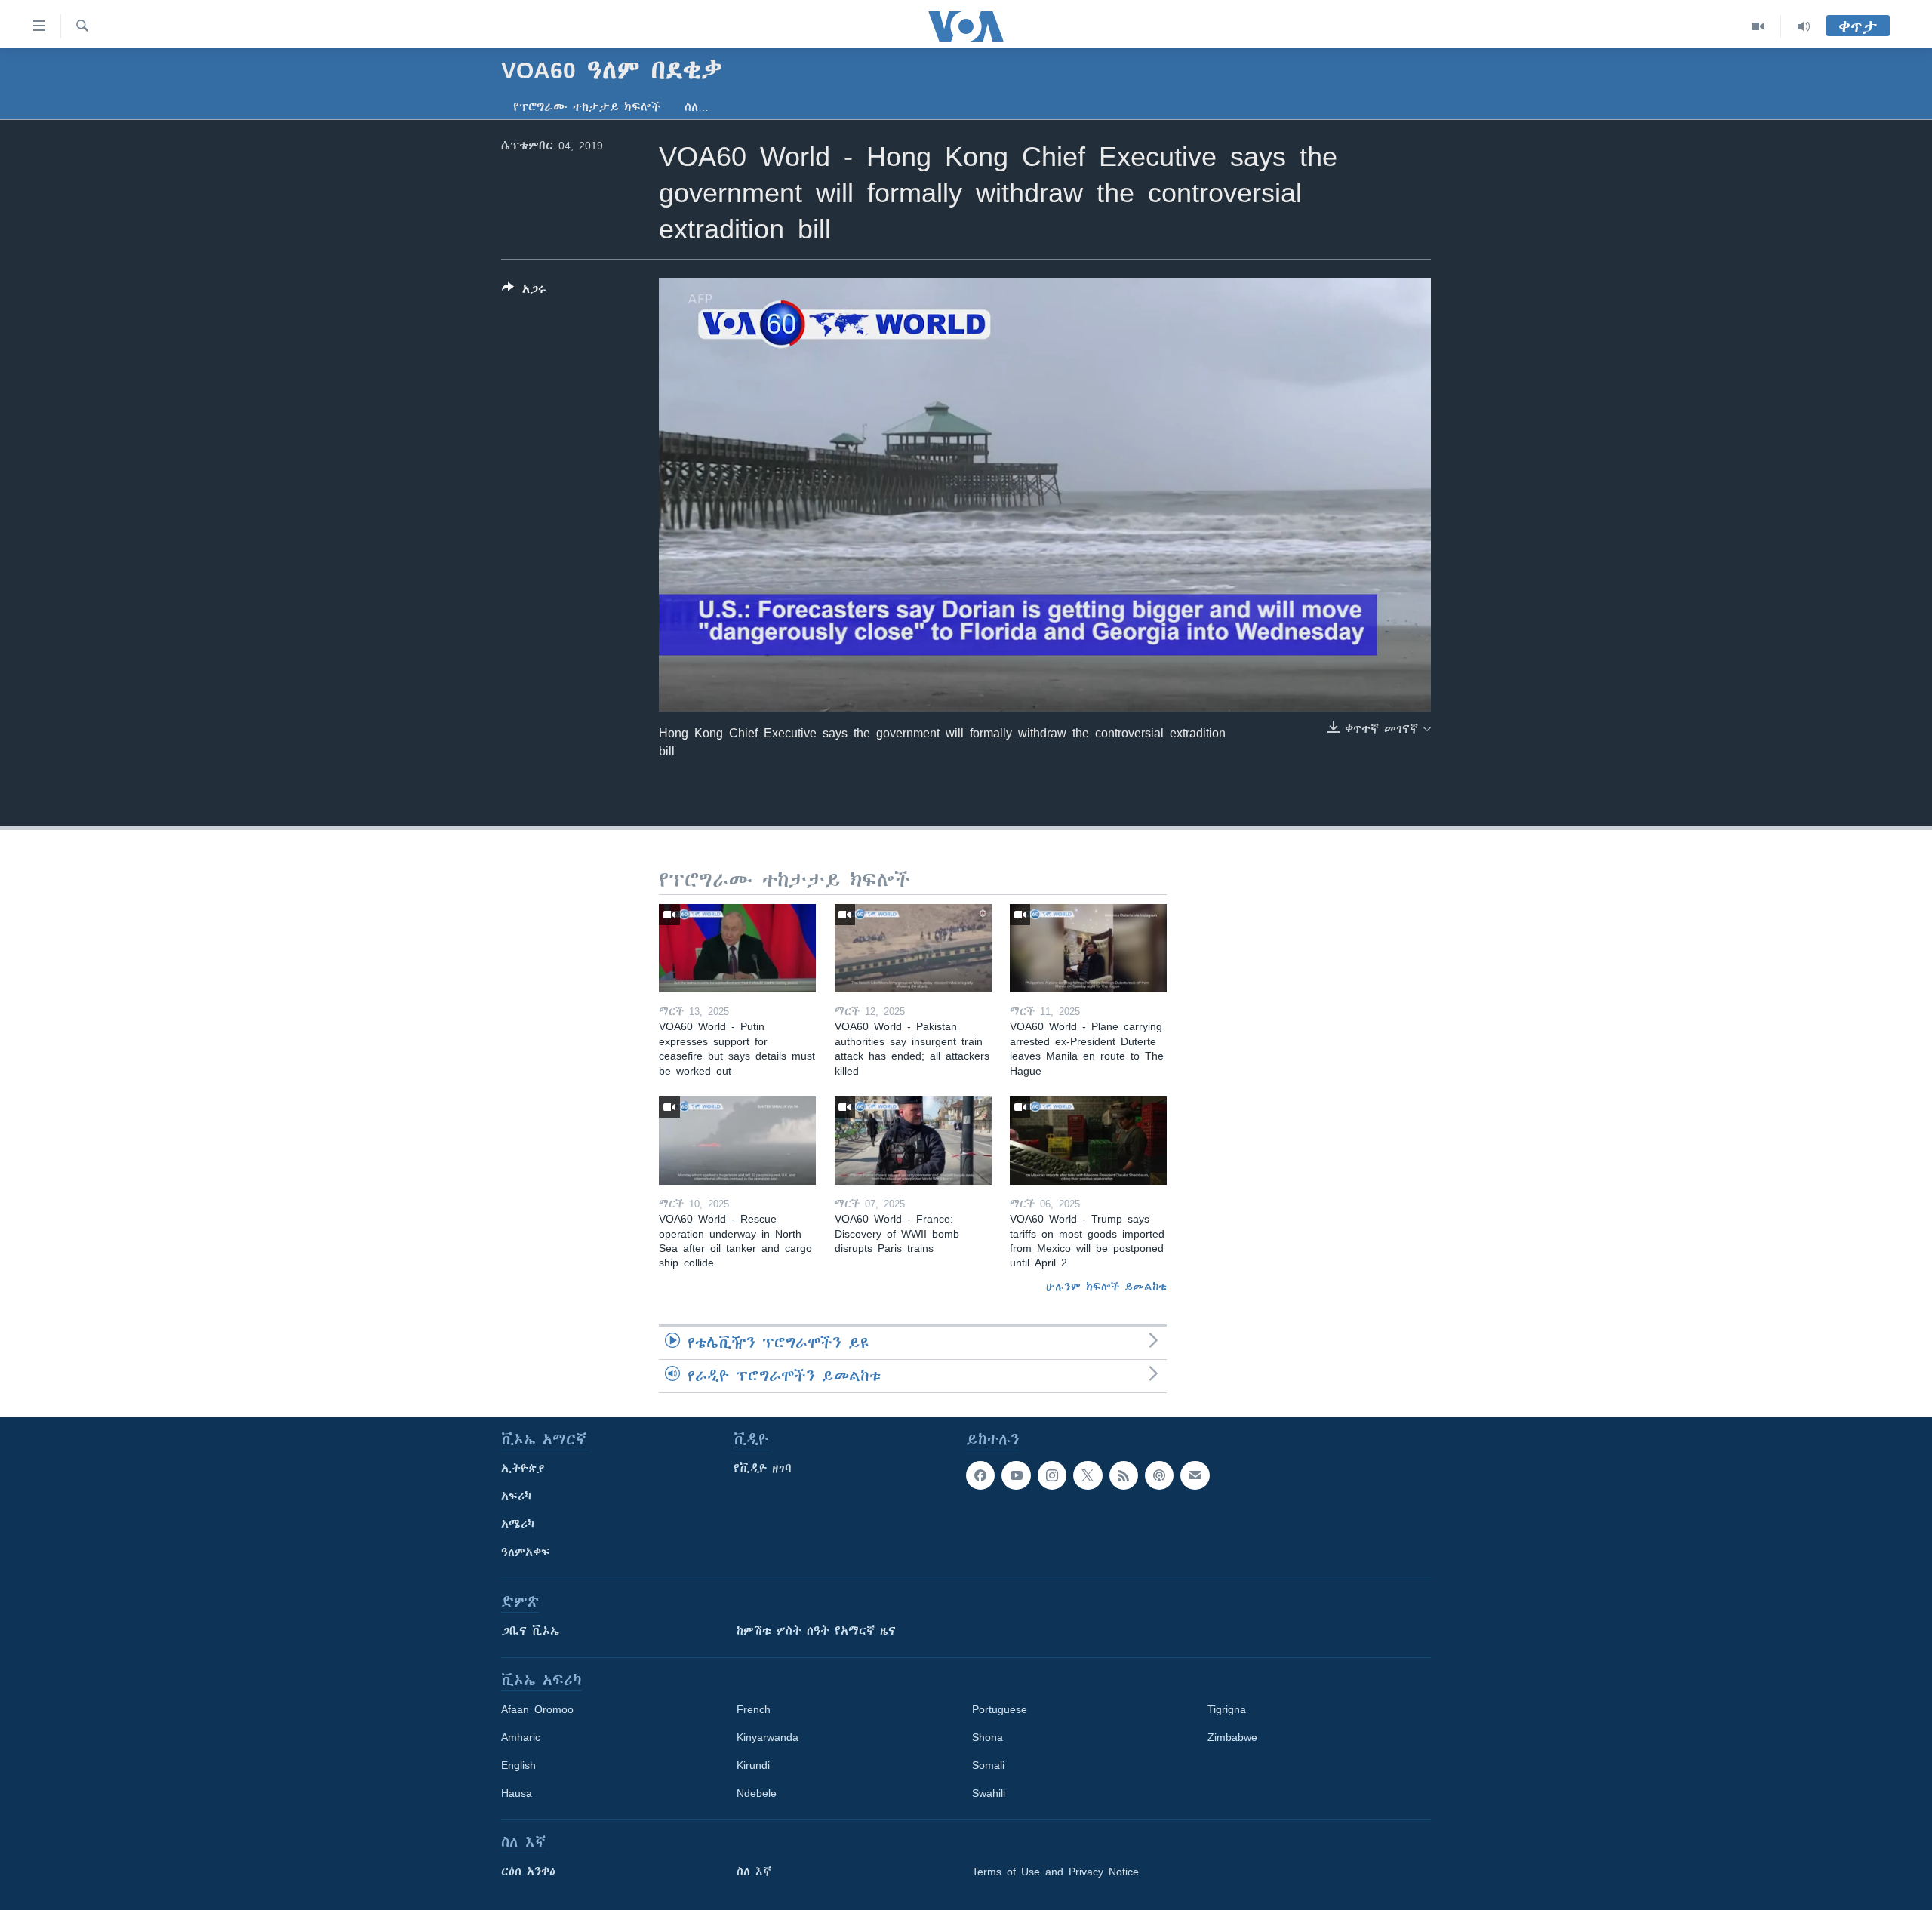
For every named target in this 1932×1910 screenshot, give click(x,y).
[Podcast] (1159, 1475)
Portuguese (1000, 1709)
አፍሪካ (516, 1496)
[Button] (524, 292)
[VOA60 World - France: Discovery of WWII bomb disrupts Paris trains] (913, 1141)
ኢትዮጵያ (523, 1469)
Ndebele (757, 1793)
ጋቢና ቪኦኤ (530, 1631)
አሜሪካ (518, 1524)
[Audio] (1804, 26)
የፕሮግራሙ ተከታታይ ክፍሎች (587, 107)
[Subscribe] (1195, 1475)
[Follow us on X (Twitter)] (1088, 1475)
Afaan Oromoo (537, 1709)
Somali (988, 1765)
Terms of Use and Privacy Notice (1055, 1872)
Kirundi (753, 1765)
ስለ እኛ (754, 1872)
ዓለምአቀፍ (526, 1552)
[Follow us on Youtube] (1016, 1475)
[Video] (1758, 26)
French (754, 1709)
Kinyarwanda (768, 1737)
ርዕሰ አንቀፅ (528, 1872)
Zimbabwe (1232, 1737)
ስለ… (697, 107)
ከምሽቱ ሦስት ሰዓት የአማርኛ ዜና (816, 1631)
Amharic (521, 1737)
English (518, 1765)
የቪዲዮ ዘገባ (763, 1469)
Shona (988, 1737)
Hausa (517, 1793)
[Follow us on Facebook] (980, 1475)
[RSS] (1124, 1475)
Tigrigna (1227, 1709)
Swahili (989, 1793)
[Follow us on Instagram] (1052, 1475)
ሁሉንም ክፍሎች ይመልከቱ (1106, 1287)
